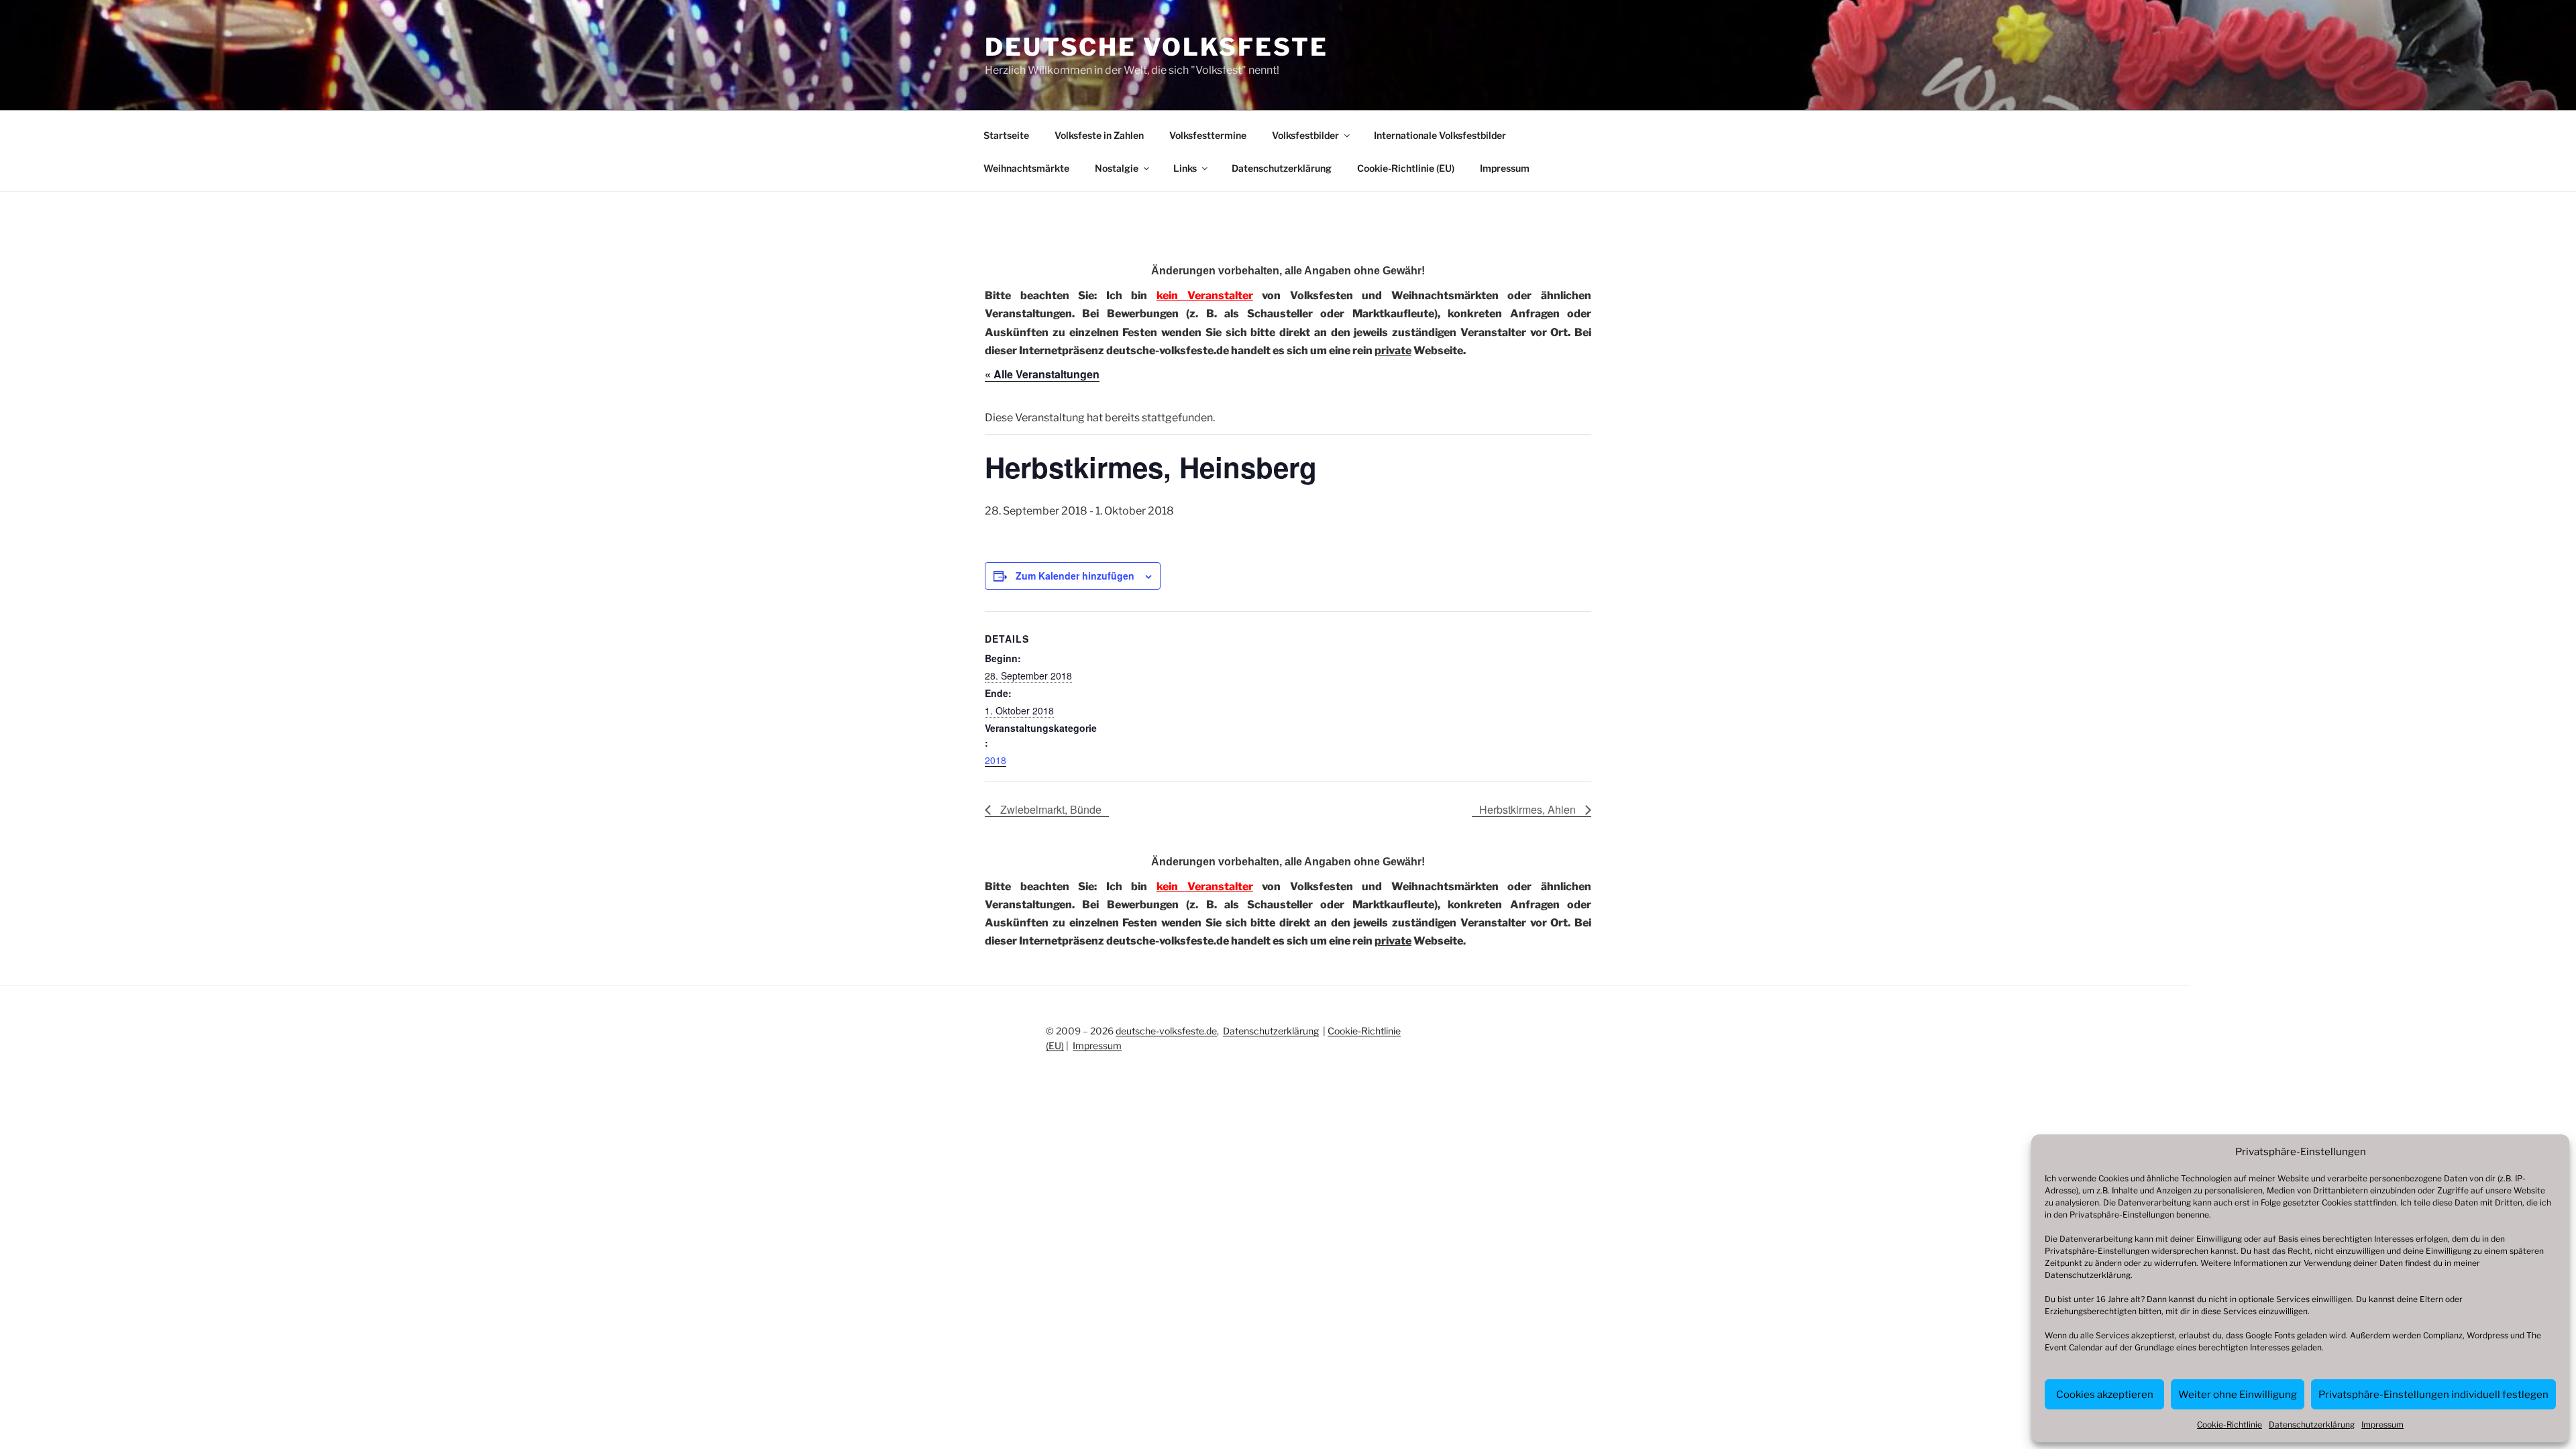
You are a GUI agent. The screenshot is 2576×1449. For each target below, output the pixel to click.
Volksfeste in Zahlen (1099, 135)
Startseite (1006, 135)
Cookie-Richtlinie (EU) (1406, 168)
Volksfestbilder (1305, 135)
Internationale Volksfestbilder (1440, 135)
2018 (996, 760)
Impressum (2382, 1425)
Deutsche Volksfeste (1157, 47)
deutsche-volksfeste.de (1166, 1031)
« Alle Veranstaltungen (1042, 374)
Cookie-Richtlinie (2230, 1425)
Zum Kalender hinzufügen (1075, 576)
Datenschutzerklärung (2088, 1275)
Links (1185, 168)
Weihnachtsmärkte (1026, 168)
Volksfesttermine (1208, 135)
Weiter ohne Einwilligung (2238, 1395)
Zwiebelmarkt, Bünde (1050, 809)
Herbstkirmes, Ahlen (1529, 809)
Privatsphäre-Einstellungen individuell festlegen (2433, 1395)
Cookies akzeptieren (2105, 1395)
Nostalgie (1117, 168)
